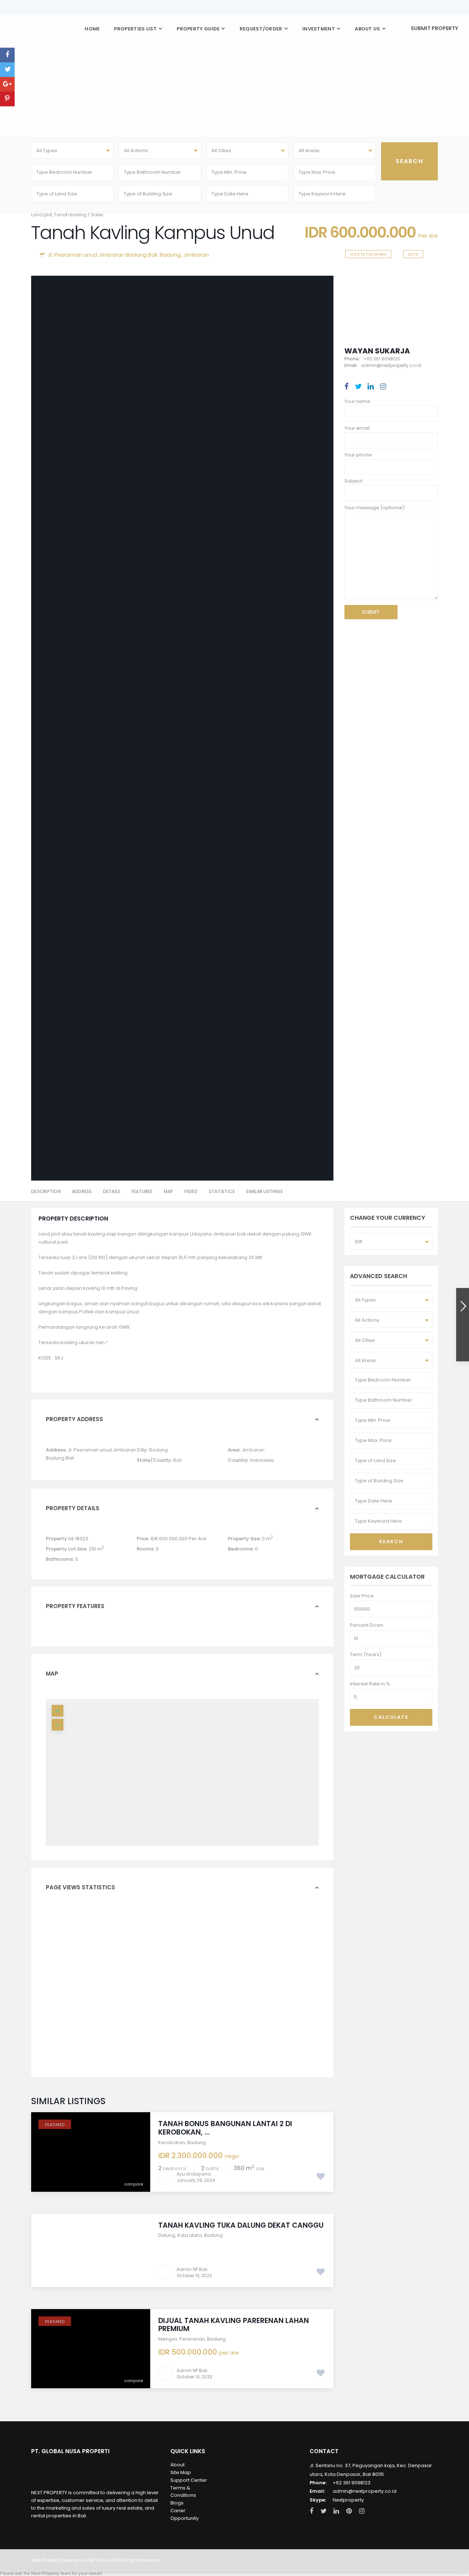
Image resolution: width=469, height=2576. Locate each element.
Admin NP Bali (192, 2269)
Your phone (358, 455)
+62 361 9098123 (352, 2483)
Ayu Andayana (194, 2174)
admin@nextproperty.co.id (365, 2491)
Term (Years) (366, 1654)
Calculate (391, 1717)
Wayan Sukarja (377, 351)
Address (82, 1191)
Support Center (189, 2480)
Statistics (222, 1191)
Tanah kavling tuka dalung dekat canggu (241, 2225)
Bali (178, 1460)
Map (169, 1191)
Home (92, 29)
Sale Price (362, 1596)
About (178, 2465)
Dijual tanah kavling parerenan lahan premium (234, 2325)
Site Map (181, 2472)
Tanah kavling (70, 215)
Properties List (135, 29)
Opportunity (184, 2518)
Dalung (167, 2235)
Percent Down (367, 1625)
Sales (97, 215)
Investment (319, 29)
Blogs (177, 2503)
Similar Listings (264, 1191)
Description (46, 1191)
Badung (170, 255)
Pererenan (192, 2339)
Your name (357, 401)
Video (191, 1191)
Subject (353, 481)
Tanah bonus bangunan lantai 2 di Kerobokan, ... (225, 2128)
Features (142, 1191)
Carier (178, 2511)
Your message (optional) (374, 508)
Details (112, 1191)
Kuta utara (190, 2235)
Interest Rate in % (370, 1684)
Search (391, 1542)
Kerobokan (172, 2142)
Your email (357, 428)
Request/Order (261, 29)
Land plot (42, 215)
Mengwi (168, 2339)
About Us (367, 29)
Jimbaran (196, 255)
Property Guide (198, 29)
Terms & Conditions (183, 2492)
